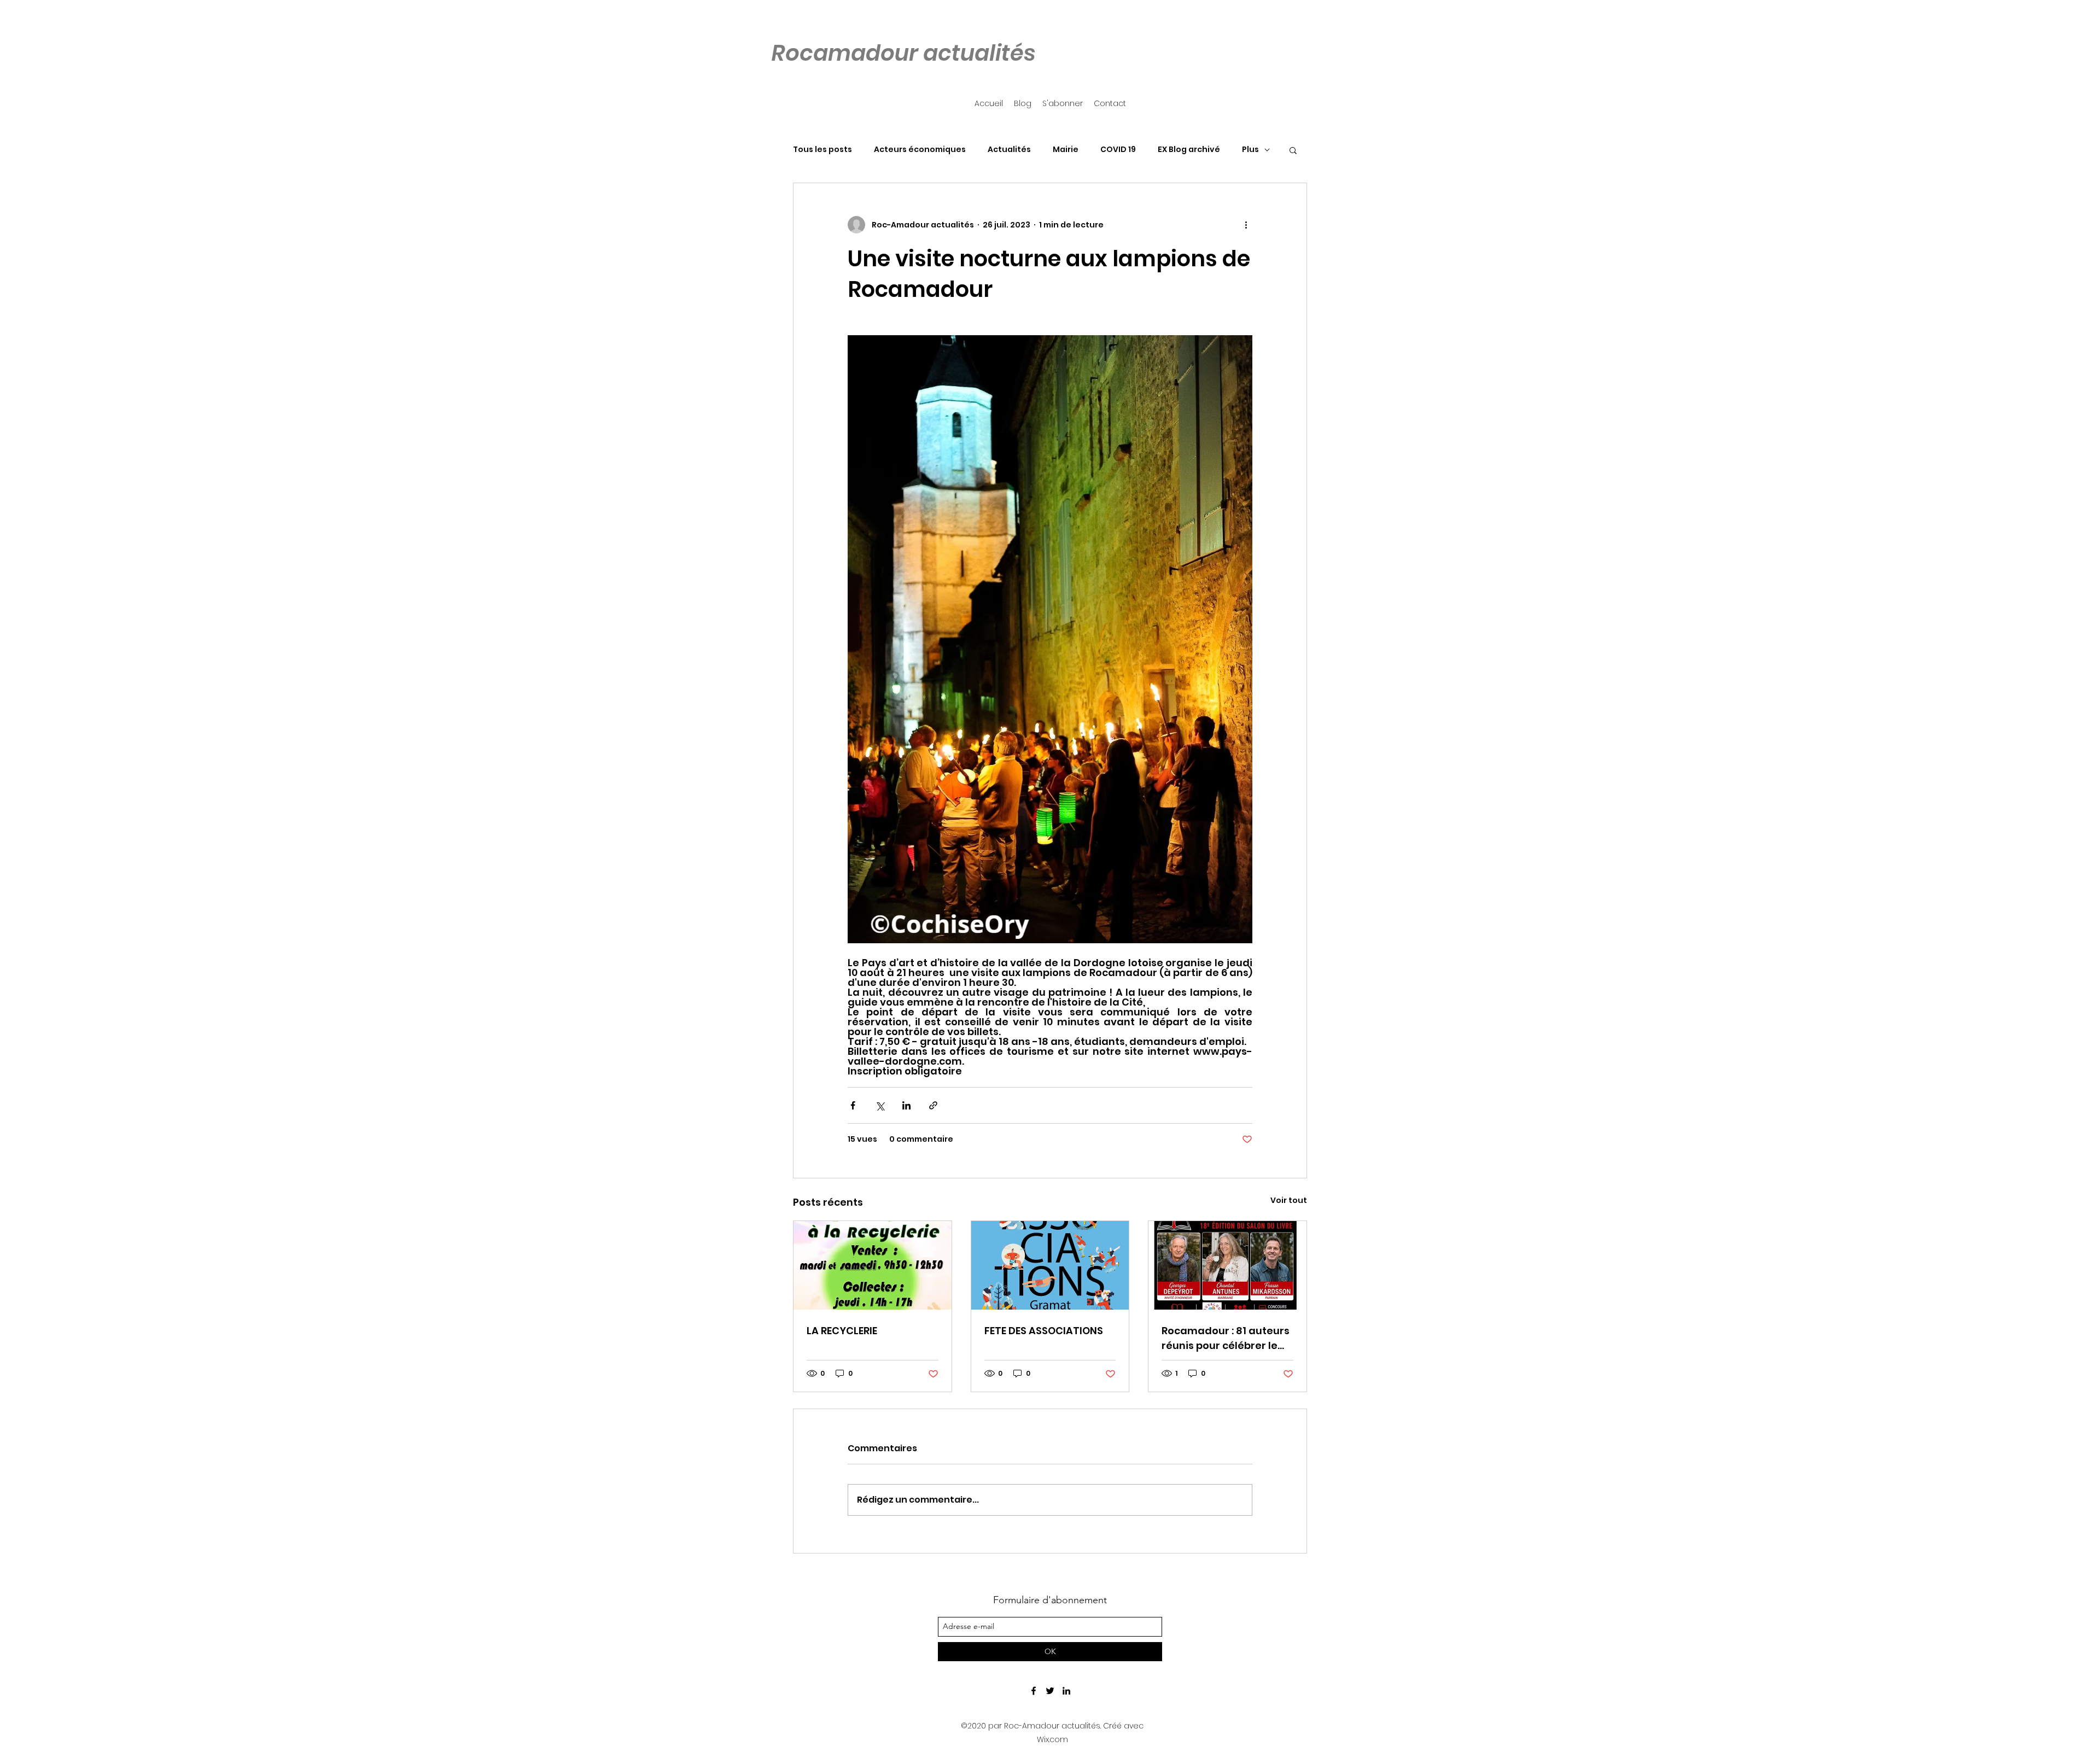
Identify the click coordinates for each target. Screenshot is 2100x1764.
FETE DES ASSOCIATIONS (1044, 1331)
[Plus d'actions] (1246, 225)
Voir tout (1289, 1200)
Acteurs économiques (920, 150)
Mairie (1066, 150)
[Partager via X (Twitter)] (880, 1105)
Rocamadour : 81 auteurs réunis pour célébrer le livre (1226, 1338)
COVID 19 (1118, 150)
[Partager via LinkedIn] (906, 1105)
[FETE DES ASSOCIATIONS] (1050, 1265)
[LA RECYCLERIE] (873, 1265)
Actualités (1009, 150)
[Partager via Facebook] (853, 1105)
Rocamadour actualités (903, 53)
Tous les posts (822, 150)
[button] (1293, 150)
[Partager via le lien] (933, 1105)
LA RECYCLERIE (842, 1331)
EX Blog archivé (1189, 150)
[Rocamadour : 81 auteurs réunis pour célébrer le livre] (1227, 1265)
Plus (1250, 150)
